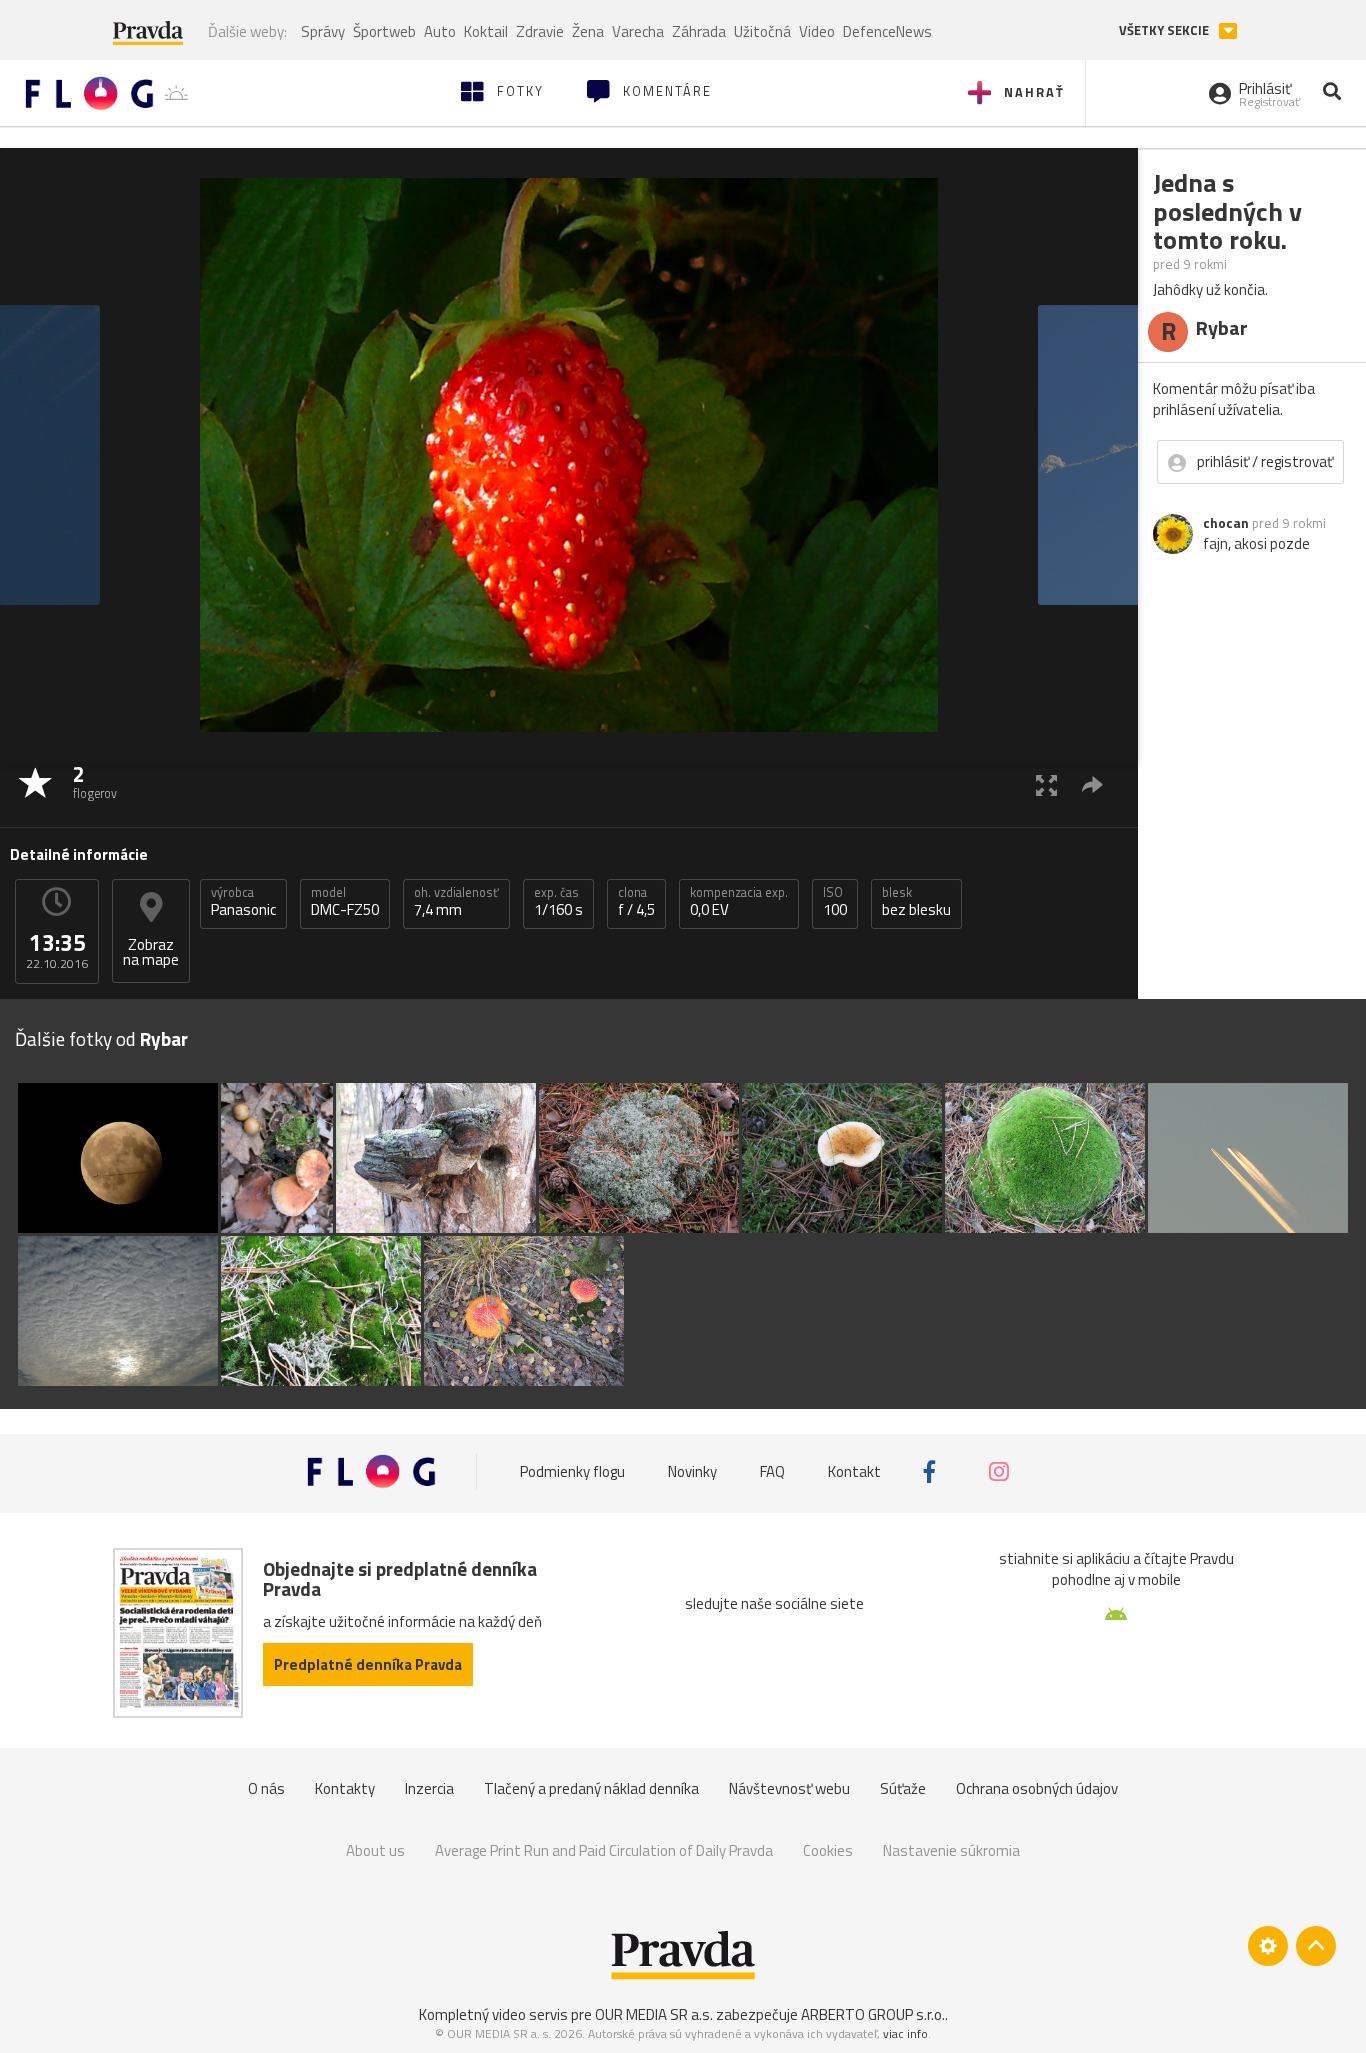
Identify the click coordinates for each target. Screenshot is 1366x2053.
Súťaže (903, 1788)
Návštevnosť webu (789, 1788)
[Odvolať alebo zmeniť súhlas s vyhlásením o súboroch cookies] (1268, 1946)
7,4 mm (456, 902)
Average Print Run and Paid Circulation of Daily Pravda (604, 1850)
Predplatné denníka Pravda (368, 1664)
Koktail (486, 31)
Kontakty (345, 1788)
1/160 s (558, 902)
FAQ (772, 1471)
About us (375, 1850)
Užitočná (762, 31)
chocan (1226, 523)
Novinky (692, 1471)
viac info (905, 2033)
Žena (588, 31)
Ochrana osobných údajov (1037, 1788)
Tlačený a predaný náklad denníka (591, 1788)
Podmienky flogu (572, 1471)
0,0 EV (739, 902)
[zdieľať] (1092, 784)
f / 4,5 (636, 902)
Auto (440, 31)
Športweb (384, 31)
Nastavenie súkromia (951, 1850)
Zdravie (540, 31)
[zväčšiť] (1046, 784)
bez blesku (916, 902)
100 (835, 902)
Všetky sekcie (1165, 30)
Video (817, 31)
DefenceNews (887, 31)
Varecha (638, 31)
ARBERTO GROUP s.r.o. (873, 2014)
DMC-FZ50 (345, 902)
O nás (266, 1788)
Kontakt (854, 1471)
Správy (323, 31)
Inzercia (429, 1788)
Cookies (828, 1850)
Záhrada (699, 31)
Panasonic (243, 902)
